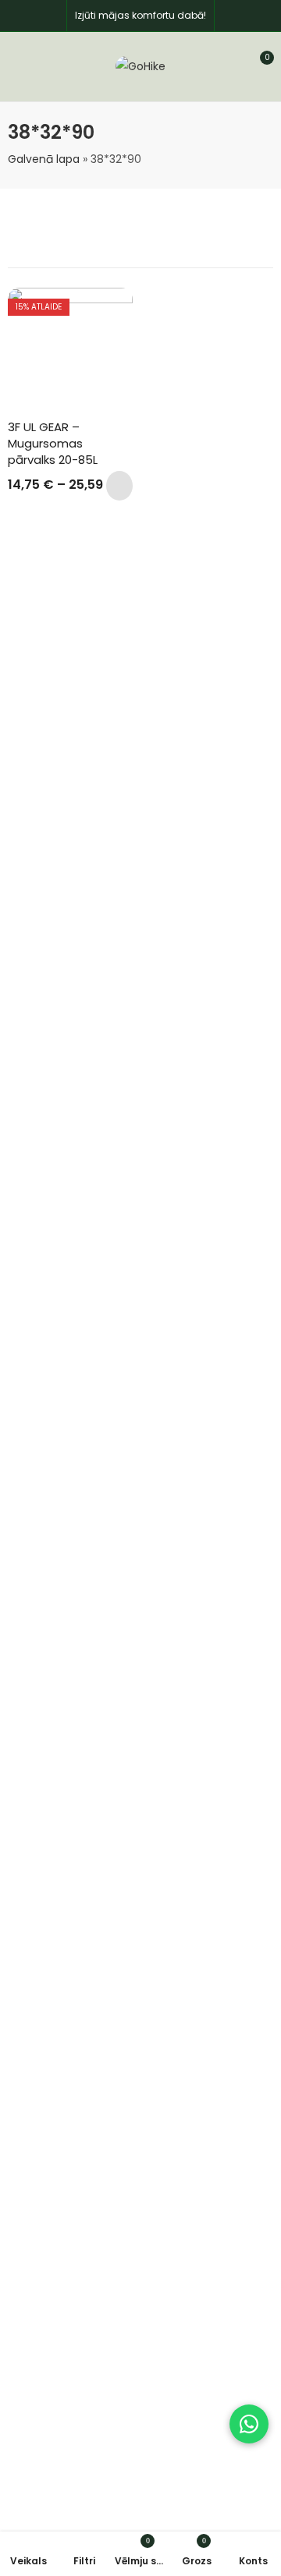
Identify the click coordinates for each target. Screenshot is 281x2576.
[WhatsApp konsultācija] (249, 2424)
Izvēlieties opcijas (119, 486)
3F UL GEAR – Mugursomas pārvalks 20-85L (53, 443)
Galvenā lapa (44, 159)
